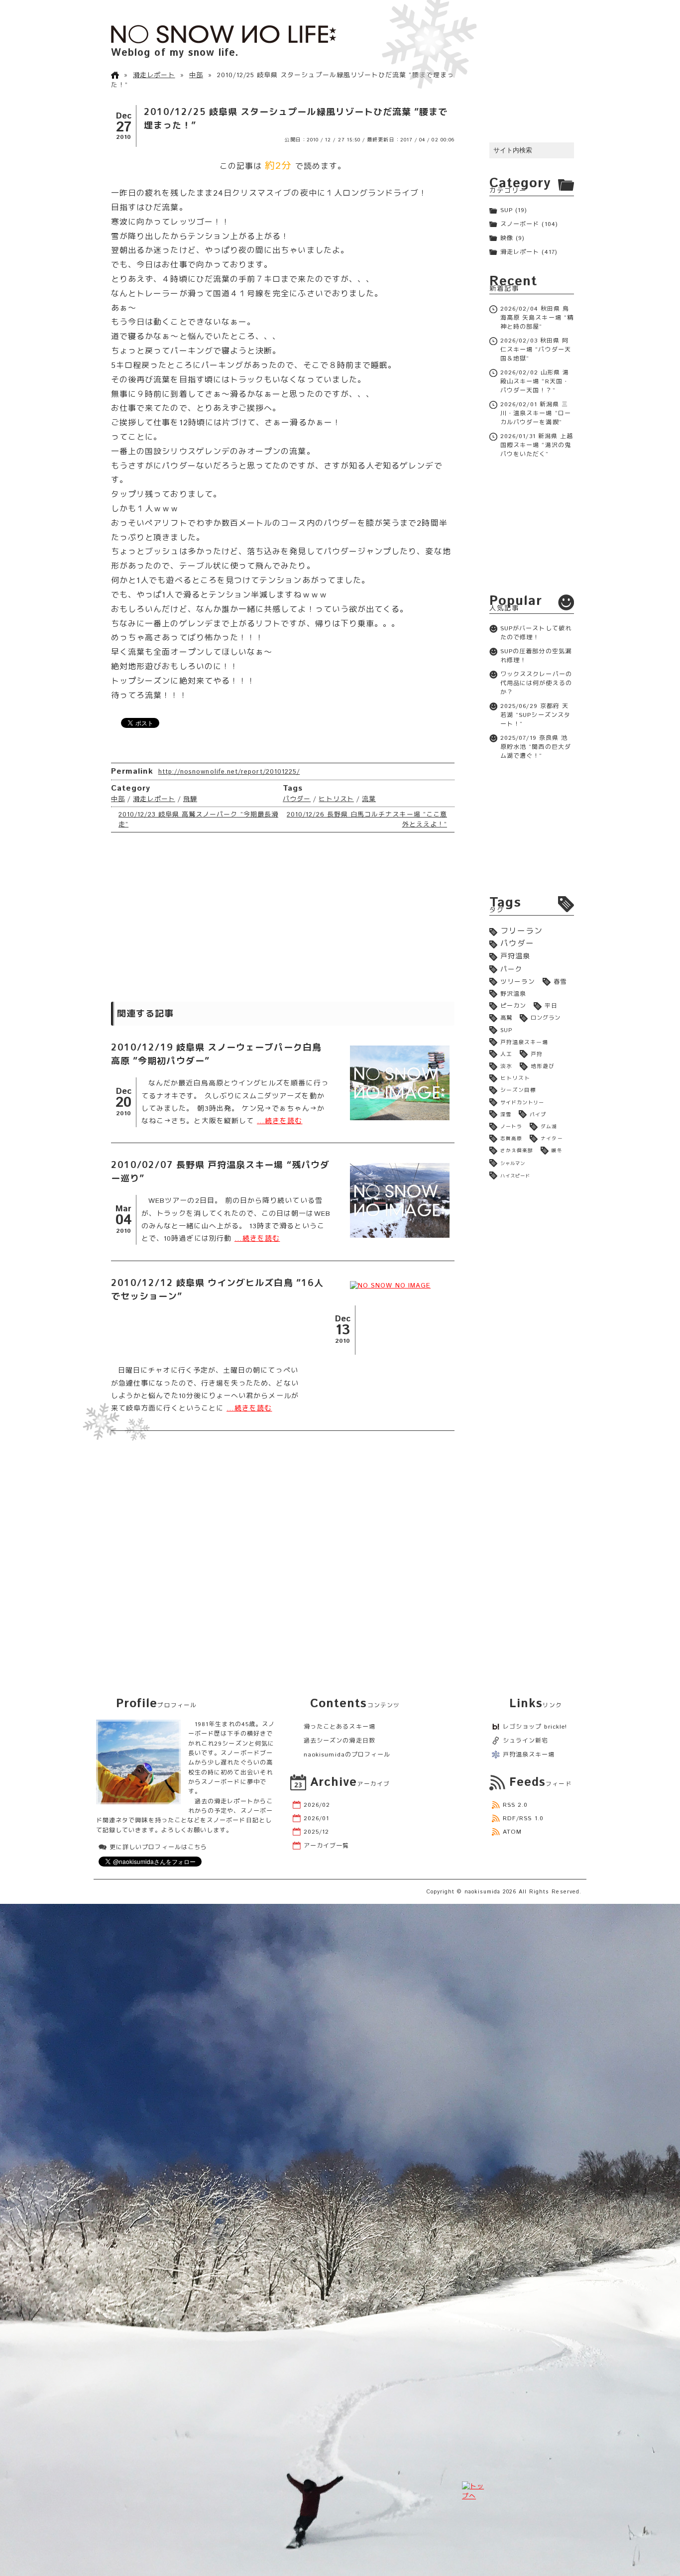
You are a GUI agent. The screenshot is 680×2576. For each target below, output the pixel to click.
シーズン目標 (518, 1090)
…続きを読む (280, 1121)
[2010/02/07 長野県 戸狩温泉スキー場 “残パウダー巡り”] (400, 1200)
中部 (196, 75)
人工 (506, 1054)
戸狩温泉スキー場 (524, 1043)
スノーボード (520, 224)
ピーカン (513, 1006)
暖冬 (557, 1151)
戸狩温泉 (515, 956)
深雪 (506, 1115)
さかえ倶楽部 (517, 1151)
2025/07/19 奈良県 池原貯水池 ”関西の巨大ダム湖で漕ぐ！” (536, 747)
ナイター (552, 1139)
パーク (511, 969)
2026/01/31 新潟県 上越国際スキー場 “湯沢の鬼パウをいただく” (537, 445)
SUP (507, 210)
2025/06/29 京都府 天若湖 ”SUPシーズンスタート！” (535, 715)
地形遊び (543, 1066)
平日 (551, 1006)
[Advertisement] (283, 917)
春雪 (560, 982)
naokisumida (483, 1892)
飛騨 (190, 799)
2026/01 (316, 1818)
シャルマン (513, 1164)
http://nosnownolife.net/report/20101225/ (229, 772)
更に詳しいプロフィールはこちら (158, 1847)
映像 (507, 238)
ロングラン (546, 1018)
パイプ (538, 1115)
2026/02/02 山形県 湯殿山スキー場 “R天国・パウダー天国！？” (535, 382)
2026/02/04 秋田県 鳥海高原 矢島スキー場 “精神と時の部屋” (537, 318)
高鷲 (506, 1018)
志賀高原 (511, 1139)
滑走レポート (154, 75)
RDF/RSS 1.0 (523, 1818)
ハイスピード (515, 1176)
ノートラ (511, 1127)
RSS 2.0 (515, 1805)
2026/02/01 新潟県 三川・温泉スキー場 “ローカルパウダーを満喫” (536, 413)
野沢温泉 (513, 994)
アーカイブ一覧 (326, 1846)
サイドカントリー (522, 1103)
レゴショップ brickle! (535, 1727)
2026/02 (317, 1805)
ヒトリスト (336, 799)
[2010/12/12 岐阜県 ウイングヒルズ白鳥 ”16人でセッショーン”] (400, 1286)
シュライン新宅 (525, 1741)
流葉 (369, 799)
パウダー (297, 799)
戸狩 (537, 1054)
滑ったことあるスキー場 (340, 1727)
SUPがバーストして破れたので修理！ (536, 633)
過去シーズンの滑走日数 (340, 1741)
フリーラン (521, 931)
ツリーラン (518, 982)
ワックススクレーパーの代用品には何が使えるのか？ (536, 683)
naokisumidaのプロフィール (347, 1755)
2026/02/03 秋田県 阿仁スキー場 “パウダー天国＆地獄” (536, 350)
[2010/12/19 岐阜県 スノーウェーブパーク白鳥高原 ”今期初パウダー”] (400, 1083)
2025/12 (316, 1832)
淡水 (506, 1066)
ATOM (512, 1832)
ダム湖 (549, 1127)
